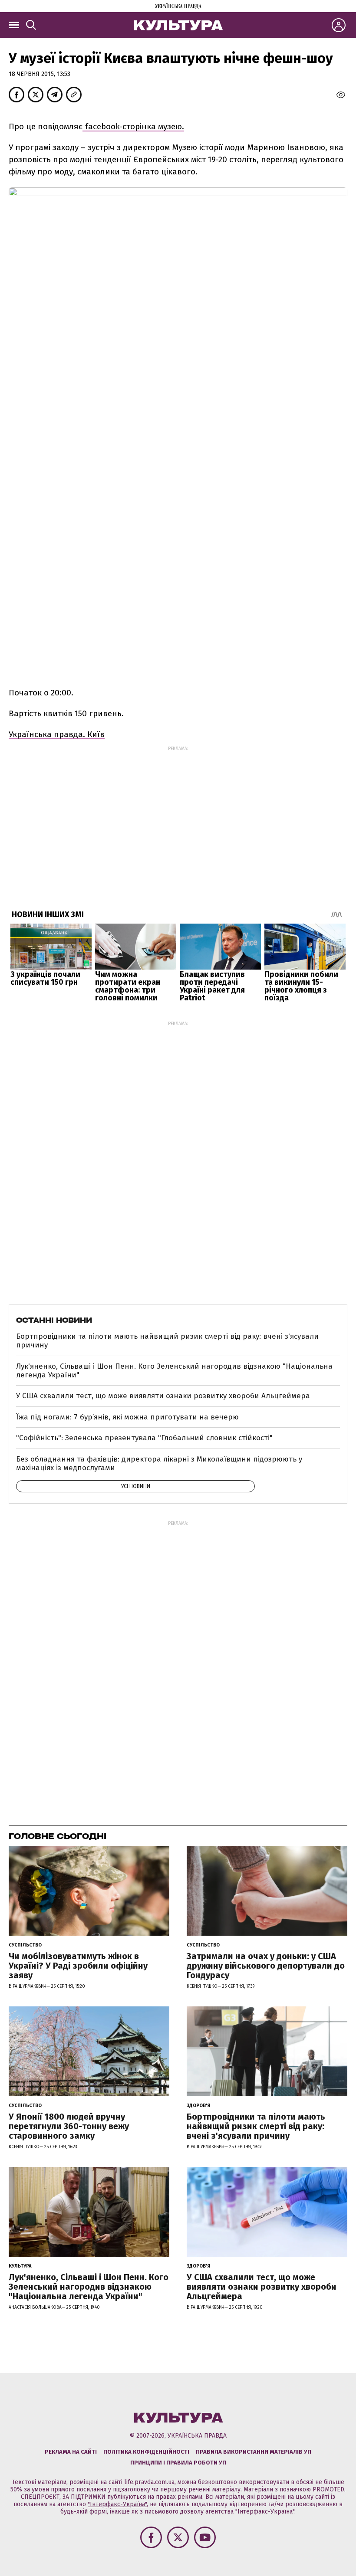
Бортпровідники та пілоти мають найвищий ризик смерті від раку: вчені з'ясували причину (167, 1341)
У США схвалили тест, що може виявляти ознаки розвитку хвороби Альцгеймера (163, 1396)
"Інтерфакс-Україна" (117, 2504)
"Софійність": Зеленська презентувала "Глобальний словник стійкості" (144, 1438)
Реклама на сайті (71, 2452)
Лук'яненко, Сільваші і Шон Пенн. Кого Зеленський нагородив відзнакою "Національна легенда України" (174, 1371)
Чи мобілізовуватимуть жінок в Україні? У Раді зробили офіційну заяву (78, 1966)
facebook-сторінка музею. (133, 126)
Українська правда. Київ (57, 734)
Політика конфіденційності (146, 2452)
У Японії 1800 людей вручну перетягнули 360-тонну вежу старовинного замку (69, 2126)
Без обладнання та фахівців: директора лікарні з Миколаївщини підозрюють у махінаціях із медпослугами (159, 1463)
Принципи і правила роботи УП (178, 2463)
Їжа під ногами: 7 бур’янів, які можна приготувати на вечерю (127, 1417)
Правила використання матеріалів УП (254, 2452)
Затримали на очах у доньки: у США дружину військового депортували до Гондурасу (266, 1966)
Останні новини (54, 1320)
